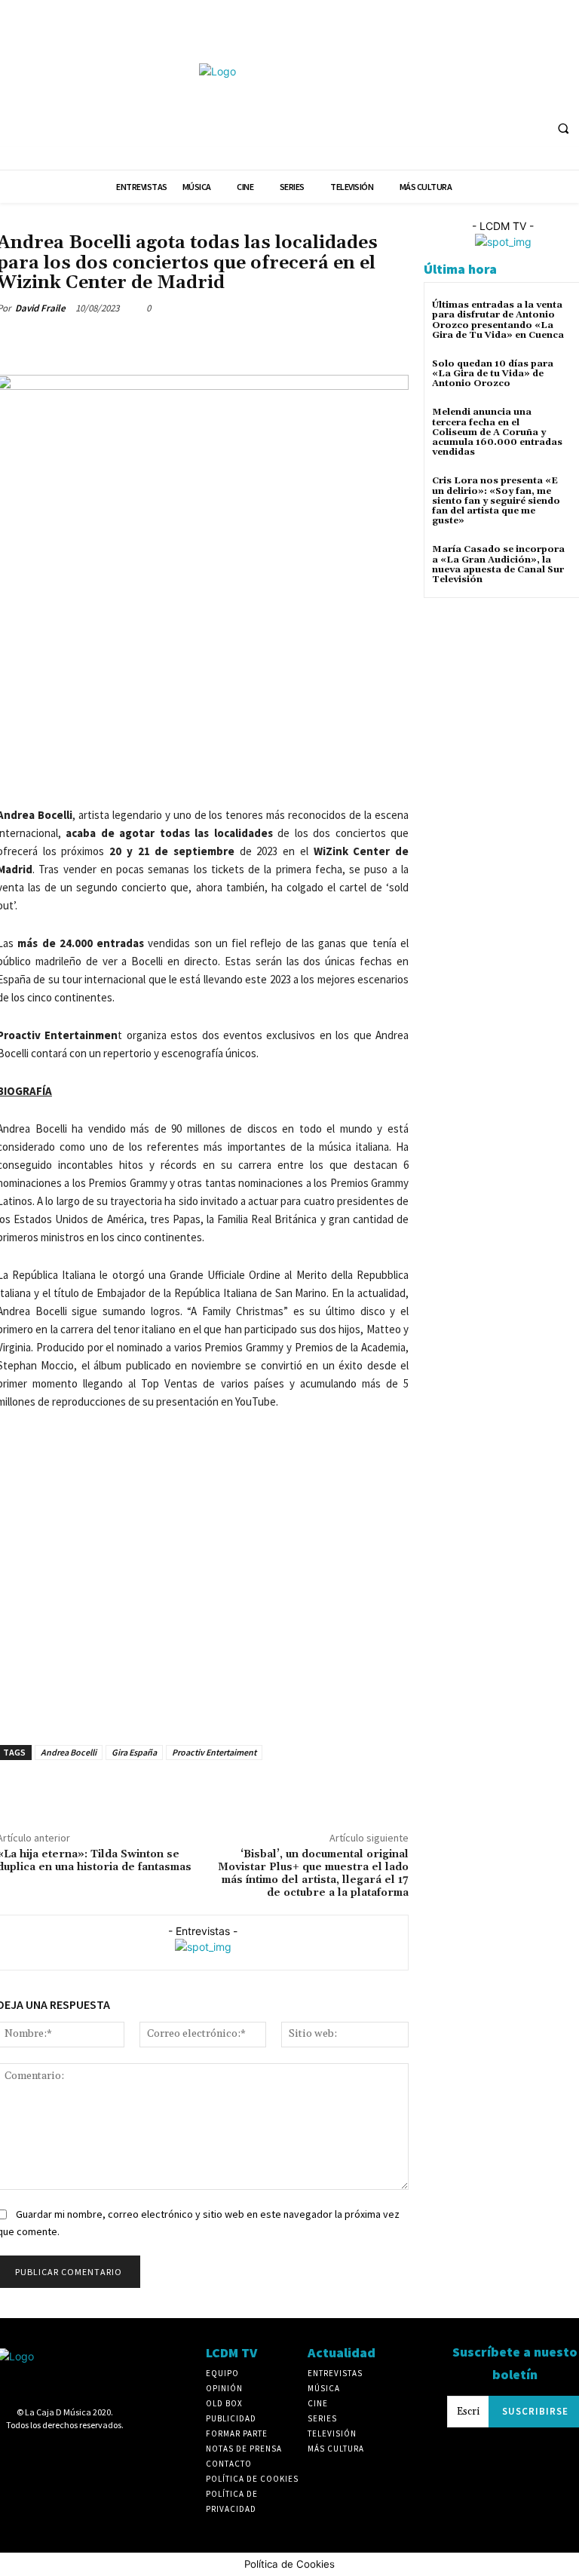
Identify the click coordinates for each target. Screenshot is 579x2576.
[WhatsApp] (116, 343)
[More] (152, 343)
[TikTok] (519, 67)
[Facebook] (407, 67)
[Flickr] (435, 67)
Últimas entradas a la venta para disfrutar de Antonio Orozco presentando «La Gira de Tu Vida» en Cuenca (498, 320)
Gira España (134, 1752)
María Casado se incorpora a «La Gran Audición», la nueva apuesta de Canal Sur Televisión (498, 564)
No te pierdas (234, 224)
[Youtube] (407, 95)
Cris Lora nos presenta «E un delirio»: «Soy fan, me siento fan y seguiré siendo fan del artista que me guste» (496, 501)
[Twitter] (548, 67)
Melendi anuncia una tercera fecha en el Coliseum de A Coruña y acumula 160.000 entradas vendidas (497, 432)
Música (67, 224)
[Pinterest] (81, 343)
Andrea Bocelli (69, 1752)
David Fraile (40, 308)
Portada (289, 224)
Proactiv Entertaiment (214, 1752)
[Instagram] (463, 67)
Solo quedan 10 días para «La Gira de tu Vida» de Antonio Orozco (493, 374)
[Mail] (491, 67)
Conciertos (172, 224)
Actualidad (115, 224)
